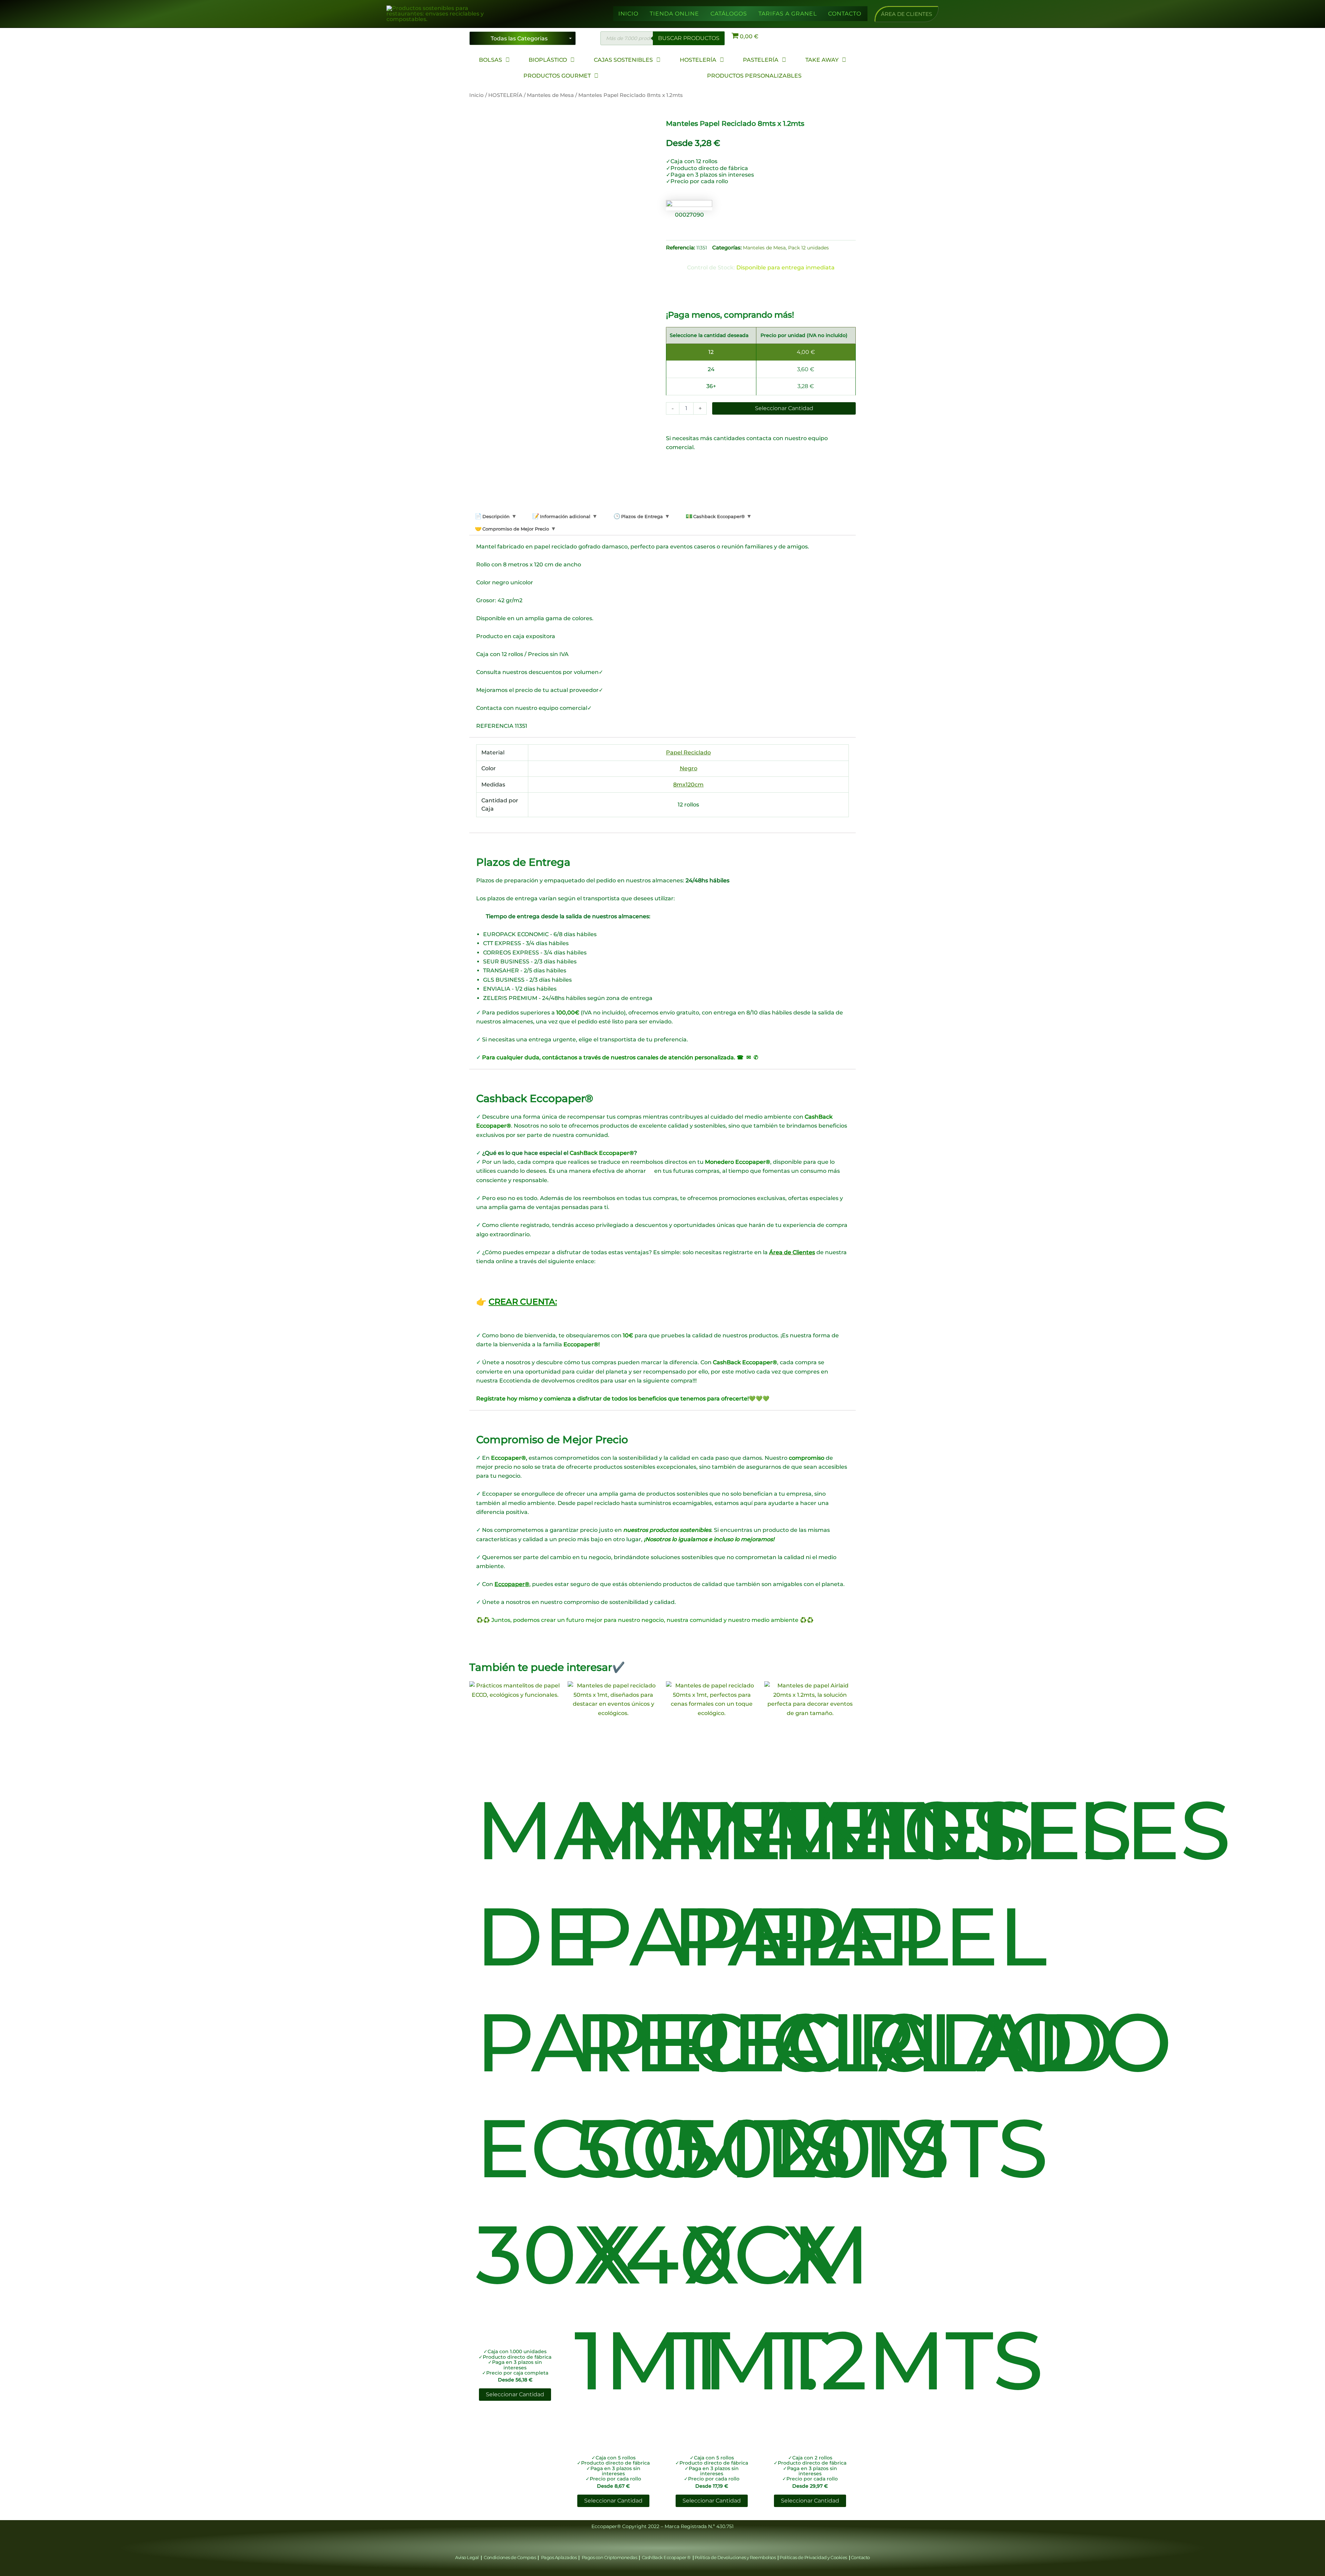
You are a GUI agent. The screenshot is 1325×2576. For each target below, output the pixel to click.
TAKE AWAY (822, 60)
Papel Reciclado (688, 752)
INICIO (628, 14)
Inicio (477, 95)
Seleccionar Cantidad (784, 408)
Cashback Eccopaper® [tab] (718, 516)
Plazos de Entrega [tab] (641, 516)
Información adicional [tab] (565, 516)
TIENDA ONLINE (674, 14)
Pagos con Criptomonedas (610, 2557)
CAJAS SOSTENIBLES (623, 60)
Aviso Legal (467, 2557)
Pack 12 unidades (808, 248)
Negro (689, 768)
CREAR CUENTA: (523, 1302)
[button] (906, 14)
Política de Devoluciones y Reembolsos (736, 2557)
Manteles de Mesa (550, 95)
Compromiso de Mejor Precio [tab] (515, 529)
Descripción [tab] (495, 516)
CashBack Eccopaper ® (667, 2557)
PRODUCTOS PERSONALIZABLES (754, 76)
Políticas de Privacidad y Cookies (814, 2557)
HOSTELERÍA (698, 60)
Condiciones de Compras (510, 2557)
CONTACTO (845, 14)
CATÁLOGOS (729, 14)
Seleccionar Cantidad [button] (515, 2394)
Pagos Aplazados (559, 2557)
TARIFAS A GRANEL (788, 14)
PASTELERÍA (761, 60)
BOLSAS (490, 60)
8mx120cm (688, 785)
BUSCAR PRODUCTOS (689, 38)
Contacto (860, 2557)
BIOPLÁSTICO (548, 60)
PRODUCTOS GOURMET (557, 76)
